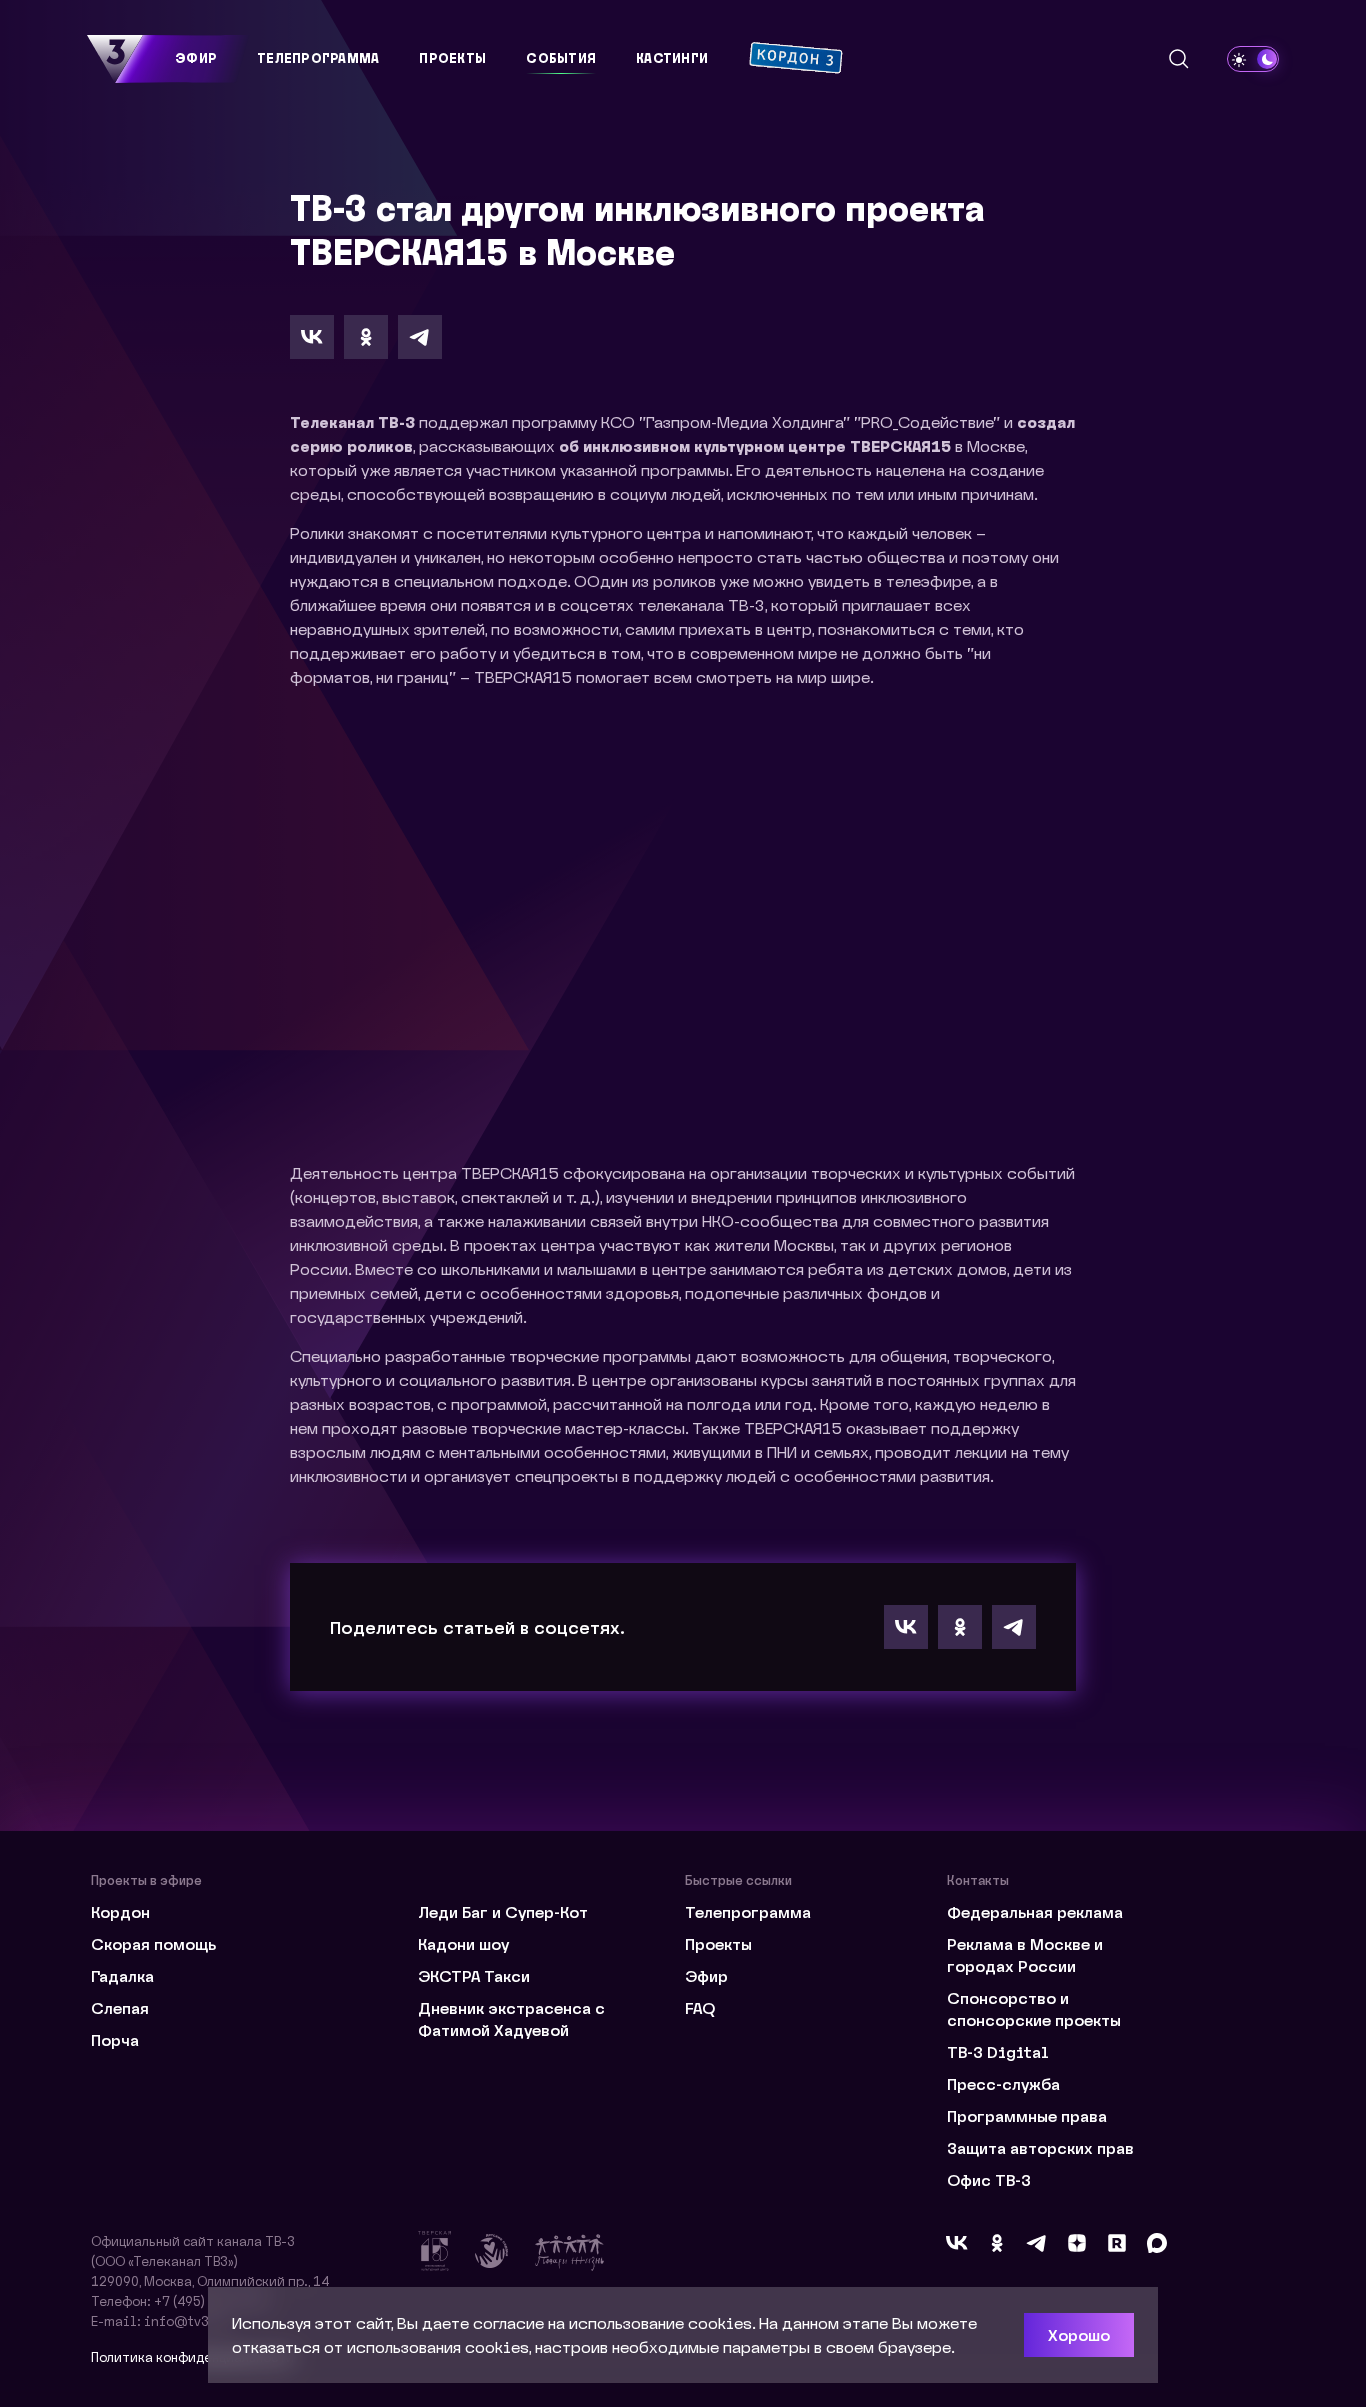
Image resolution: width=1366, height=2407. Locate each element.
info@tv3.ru (186, 2320)
